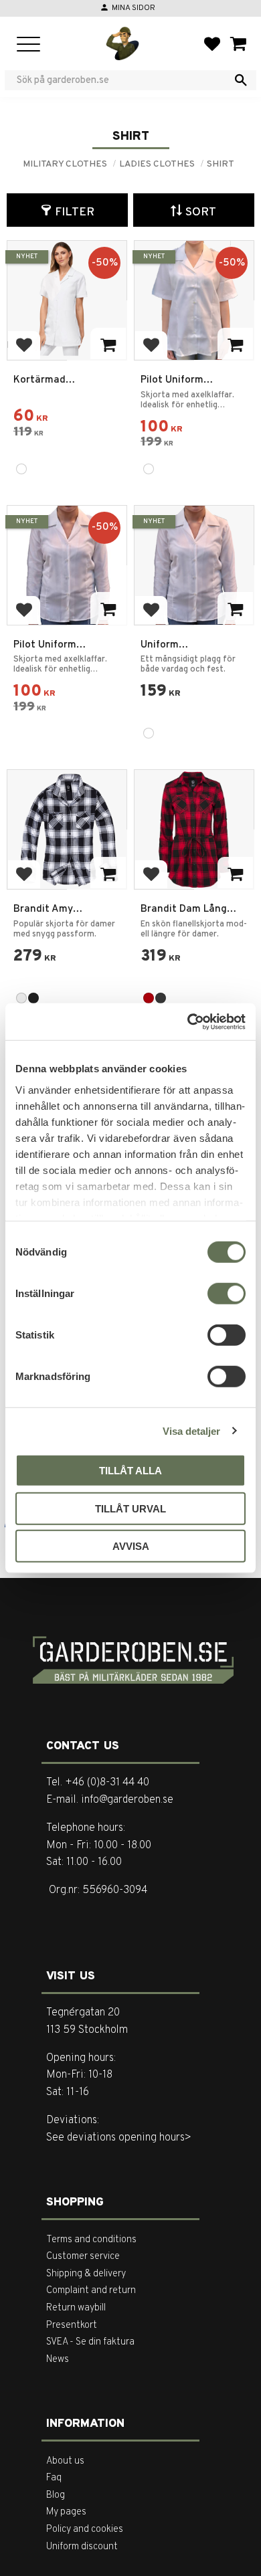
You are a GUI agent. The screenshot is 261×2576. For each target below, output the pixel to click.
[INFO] (108, 344)
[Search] (241, 80)
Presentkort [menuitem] (72, 2325)
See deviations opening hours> (119, 2138)
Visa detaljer (191, 1430)
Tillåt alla (130, 1471)
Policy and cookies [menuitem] (85, 2530)
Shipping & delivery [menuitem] (86, 2274)
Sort (201, 212)
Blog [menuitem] (56, 2495)
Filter (75, 212)
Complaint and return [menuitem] (91, 2291)
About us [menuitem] (65, 2461)
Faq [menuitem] (54, 2478)
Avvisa (131, 1546)
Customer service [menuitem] (83, 2257)
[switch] (227, 1294)
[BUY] (108, 608)
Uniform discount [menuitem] (82, 2547)
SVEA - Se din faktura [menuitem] (90, 2342)
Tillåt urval (130, 1508)
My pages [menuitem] (66, 2512)
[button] (28, 45)
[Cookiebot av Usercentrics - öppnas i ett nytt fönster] (188, 1021)
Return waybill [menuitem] (76, 2308)
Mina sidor (134, 8)
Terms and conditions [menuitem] (91, 2240)
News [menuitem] (58, 2360)
